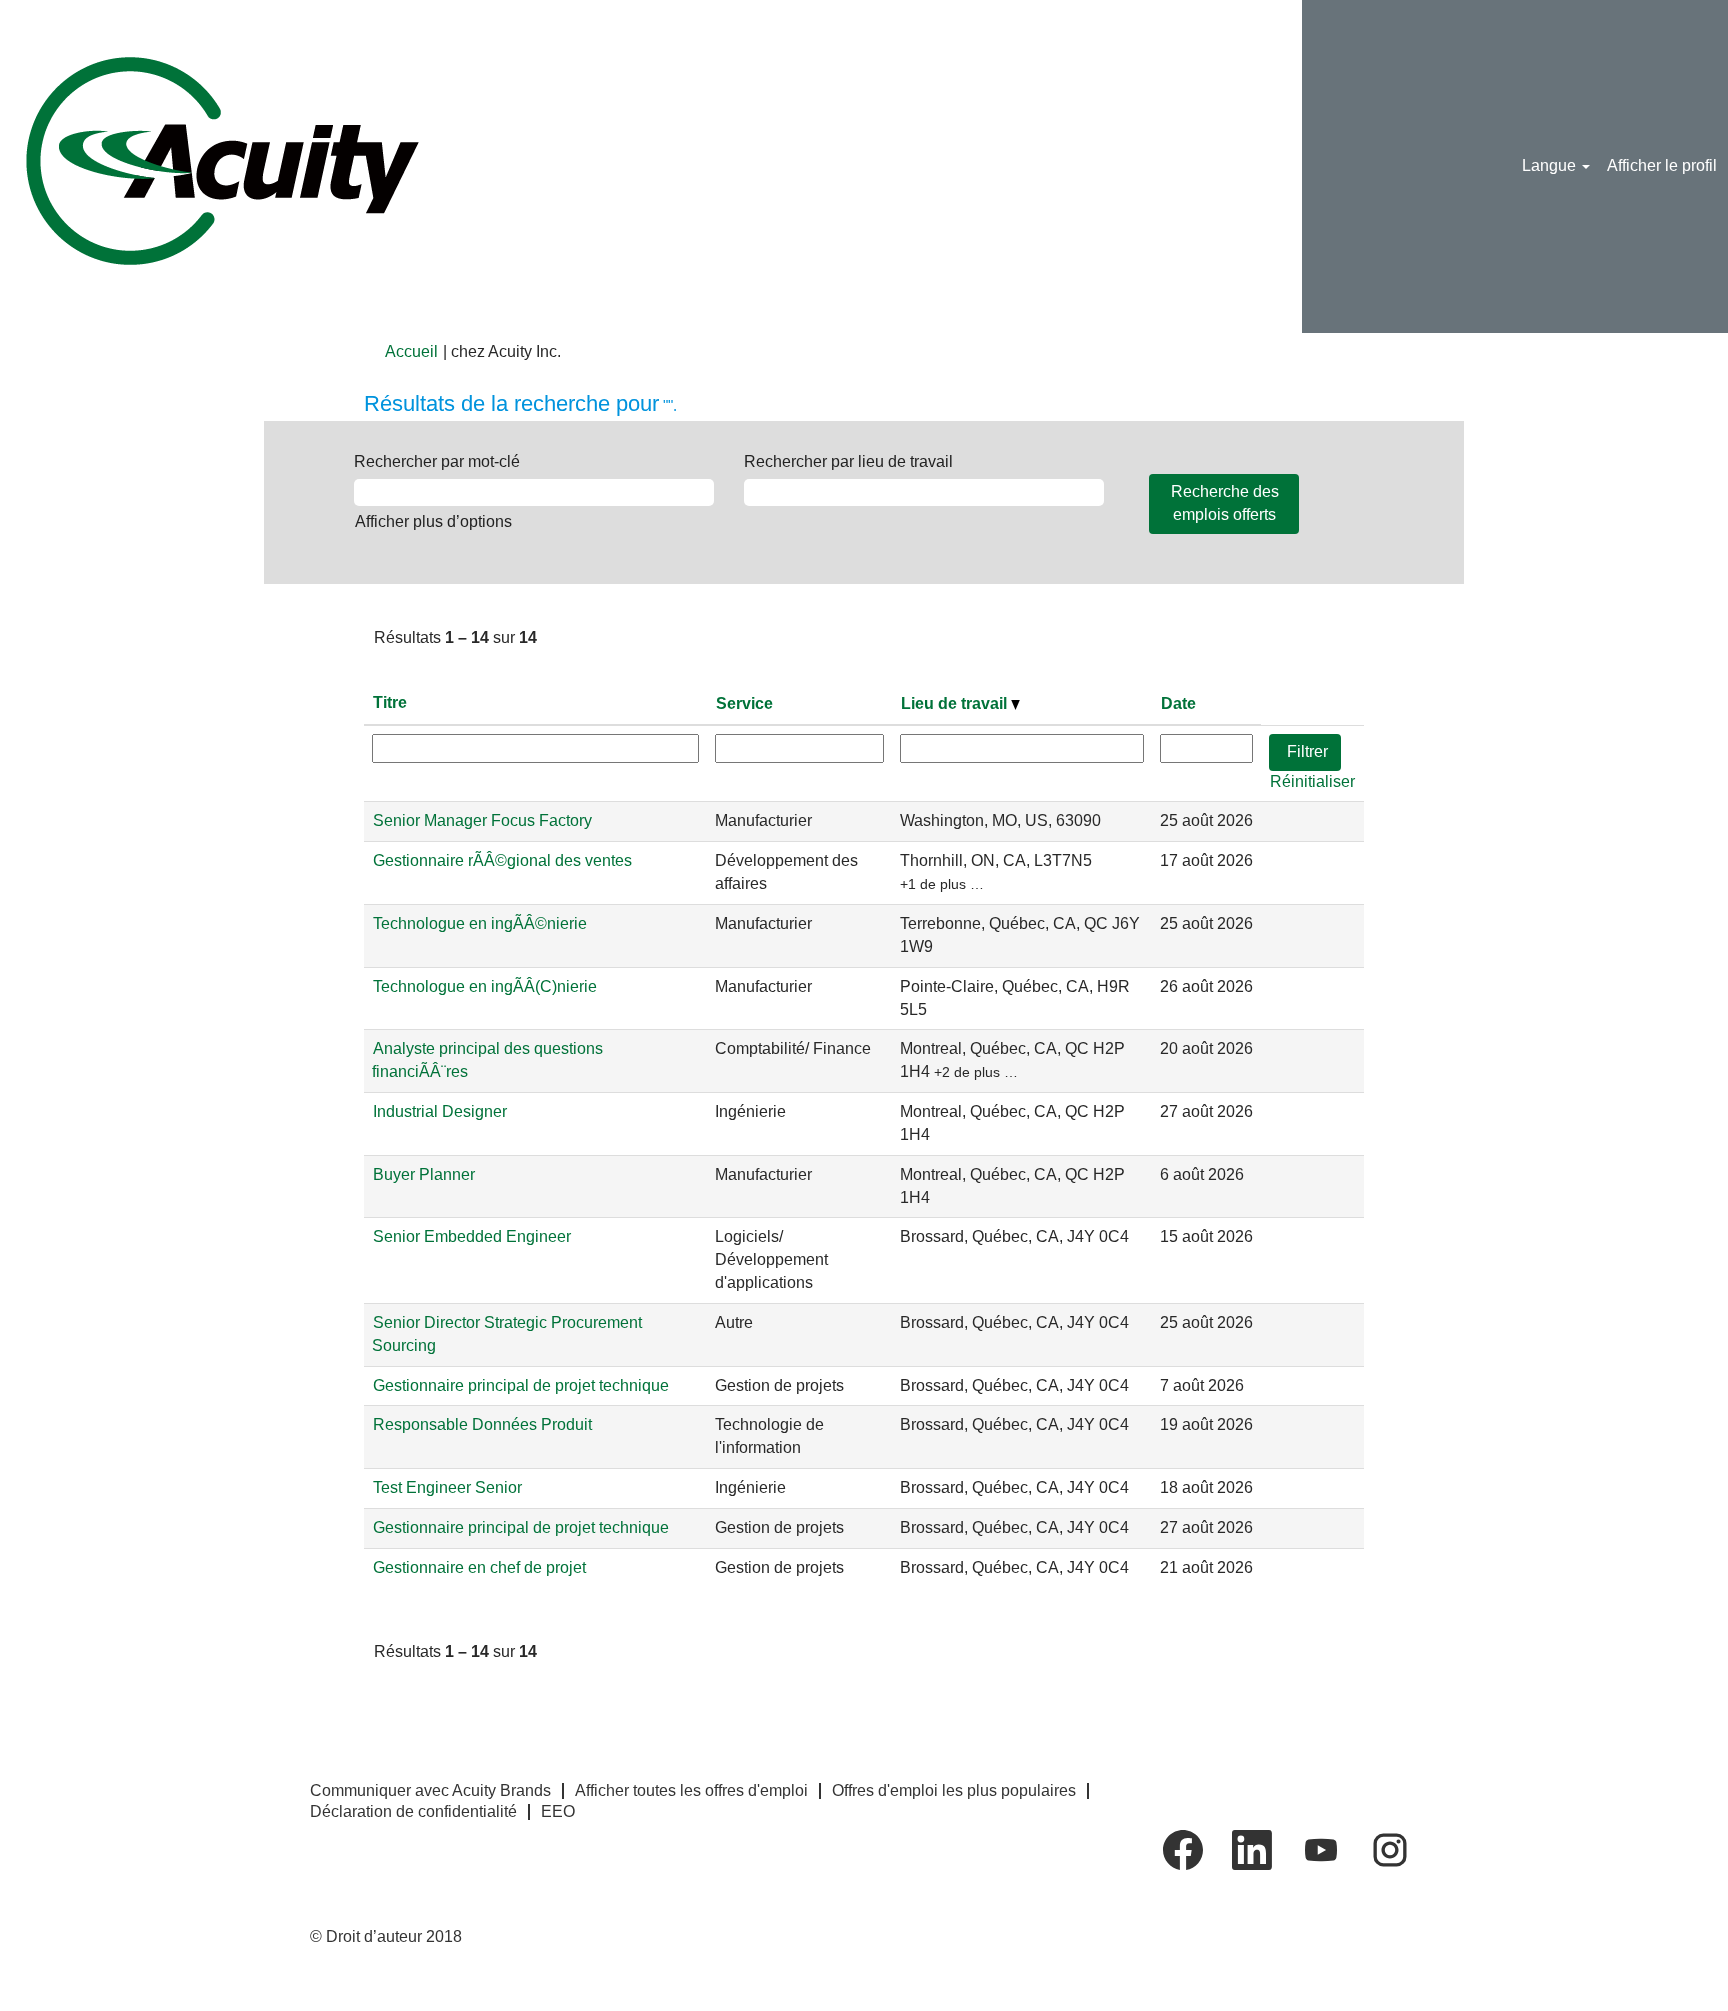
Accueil (411, 351)
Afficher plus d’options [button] (433, 521)
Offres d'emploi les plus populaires (954, 1790)
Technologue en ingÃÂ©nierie (480, 923)
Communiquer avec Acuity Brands (430, 1790)
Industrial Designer (440, 1111)
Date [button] (1178, 703)
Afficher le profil (1662, 165)
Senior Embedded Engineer (472, 1236)
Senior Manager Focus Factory (482, 820)
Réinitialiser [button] (1312, 781)
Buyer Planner (424, 1174)
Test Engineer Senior (447, 1487)
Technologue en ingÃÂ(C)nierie (485, 986)
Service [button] (744, 703)
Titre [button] (390, 702)
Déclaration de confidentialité (413, 1811)
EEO (558, 1811)
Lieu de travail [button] (956, 703)
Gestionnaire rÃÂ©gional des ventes (502, 860)
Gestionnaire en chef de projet (479, 1567)
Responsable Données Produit (482, 1424)
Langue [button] (1551, 165)
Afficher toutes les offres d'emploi (691, 1790)
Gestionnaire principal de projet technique (521, 1385)
